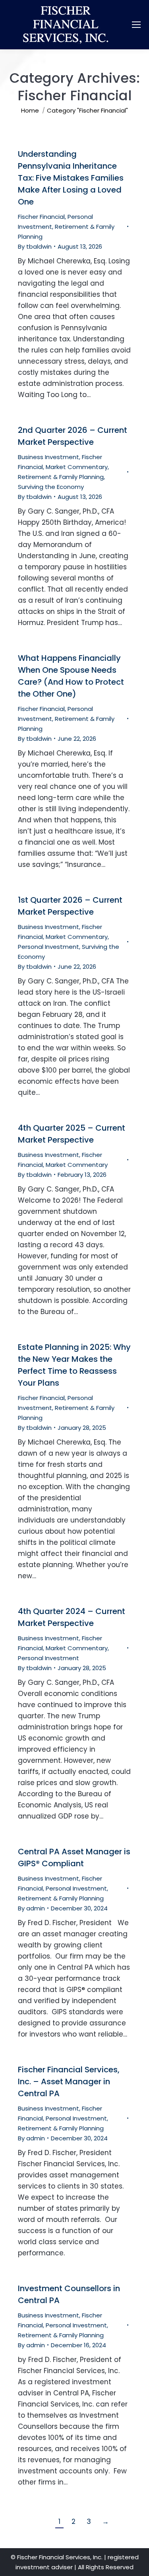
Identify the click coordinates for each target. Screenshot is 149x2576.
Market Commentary (77, 467)
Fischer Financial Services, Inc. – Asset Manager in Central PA (69, 2081)
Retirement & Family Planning (61, 477)
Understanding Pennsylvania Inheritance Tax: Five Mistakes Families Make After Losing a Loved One (71, 178)
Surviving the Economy (51, 487)
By (35, 246)
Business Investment (48, 457)
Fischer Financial (41, 217)
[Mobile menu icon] (136, 25)
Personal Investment (48, 947)
